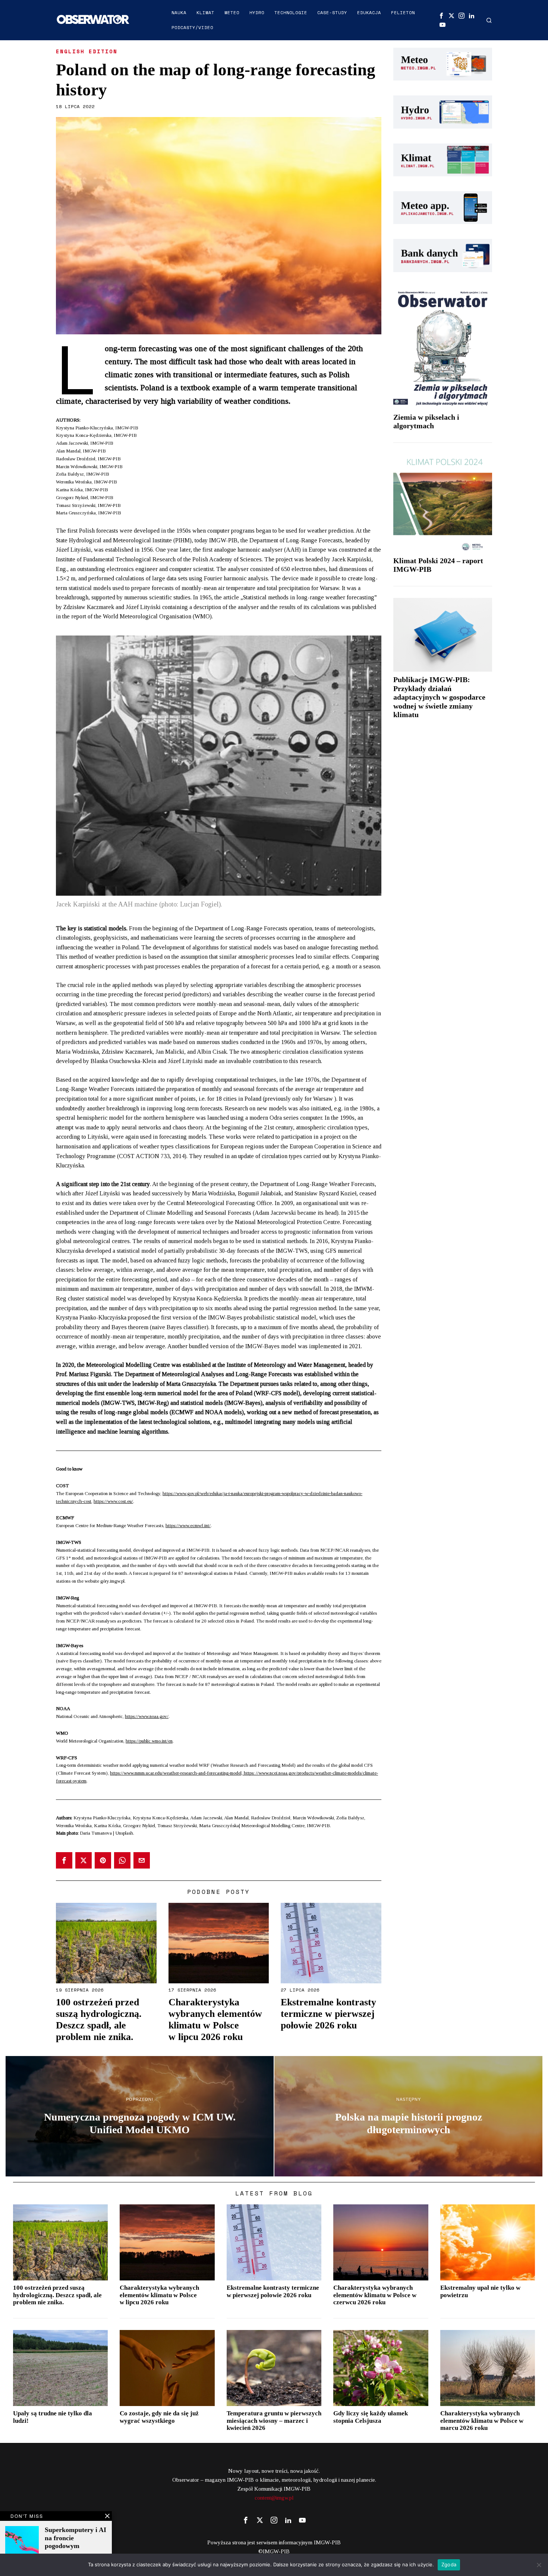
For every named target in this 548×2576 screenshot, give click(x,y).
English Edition (87, 51)
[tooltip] (441, 16)
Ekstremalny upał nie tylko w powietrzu (480, 2291)
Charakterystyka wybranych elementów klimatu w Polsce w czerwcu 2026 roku (375, 2295)
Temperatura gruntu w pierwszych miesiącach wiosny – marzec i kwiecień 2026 (274, 2421)
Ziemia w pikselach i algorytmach (426, 422)
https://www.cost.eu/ (113, 1501)
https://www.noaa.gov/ (147, 1716)
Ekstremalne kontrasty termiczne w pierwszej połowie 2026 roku (328, 2014)
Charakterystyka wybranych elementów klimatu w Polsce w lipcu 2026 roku (215, 2020)
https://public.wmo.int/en (149, 1741)
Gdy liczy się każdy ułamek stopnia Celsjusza (371, 2417)
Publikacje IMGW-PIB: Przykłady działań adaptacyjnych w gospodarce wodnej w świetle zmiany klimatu (439, 697)
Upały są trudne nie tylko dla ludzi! (53, 2417)
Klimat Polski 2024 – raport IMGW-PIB (438, 565)
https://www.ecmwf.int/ (188, 1525)
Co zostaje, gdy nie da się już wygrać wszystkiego (159, 2417)
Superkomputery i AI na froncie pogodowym (75, 2538)
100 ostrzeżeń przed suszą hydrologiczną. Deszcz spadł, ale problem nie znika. (99, 2020)
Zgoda (449, 2564)
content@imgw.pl (274, 2498)
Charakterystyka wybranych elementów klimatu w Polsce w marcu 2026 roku (482, 2421)
